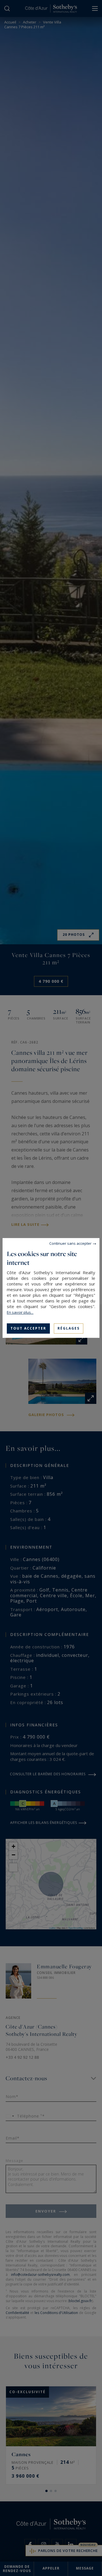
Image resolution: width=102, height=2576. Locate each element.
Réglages (69, 1328)
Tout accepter (28, 1328)
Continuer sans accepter (70, 1243)
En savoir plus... (20, 1312)
